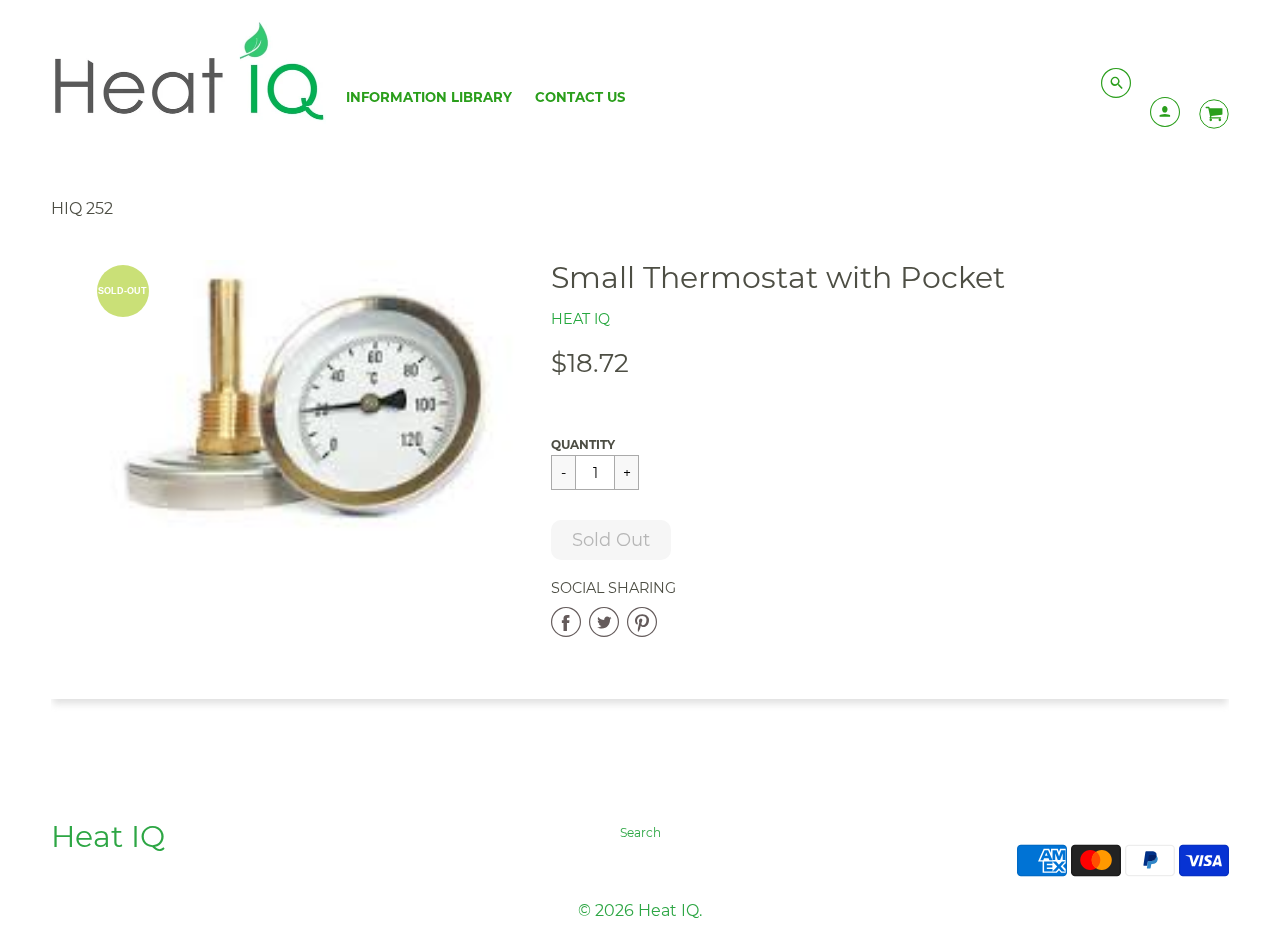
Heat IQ (580, 319)
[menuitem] (429, 97)
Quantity (583, 444)
